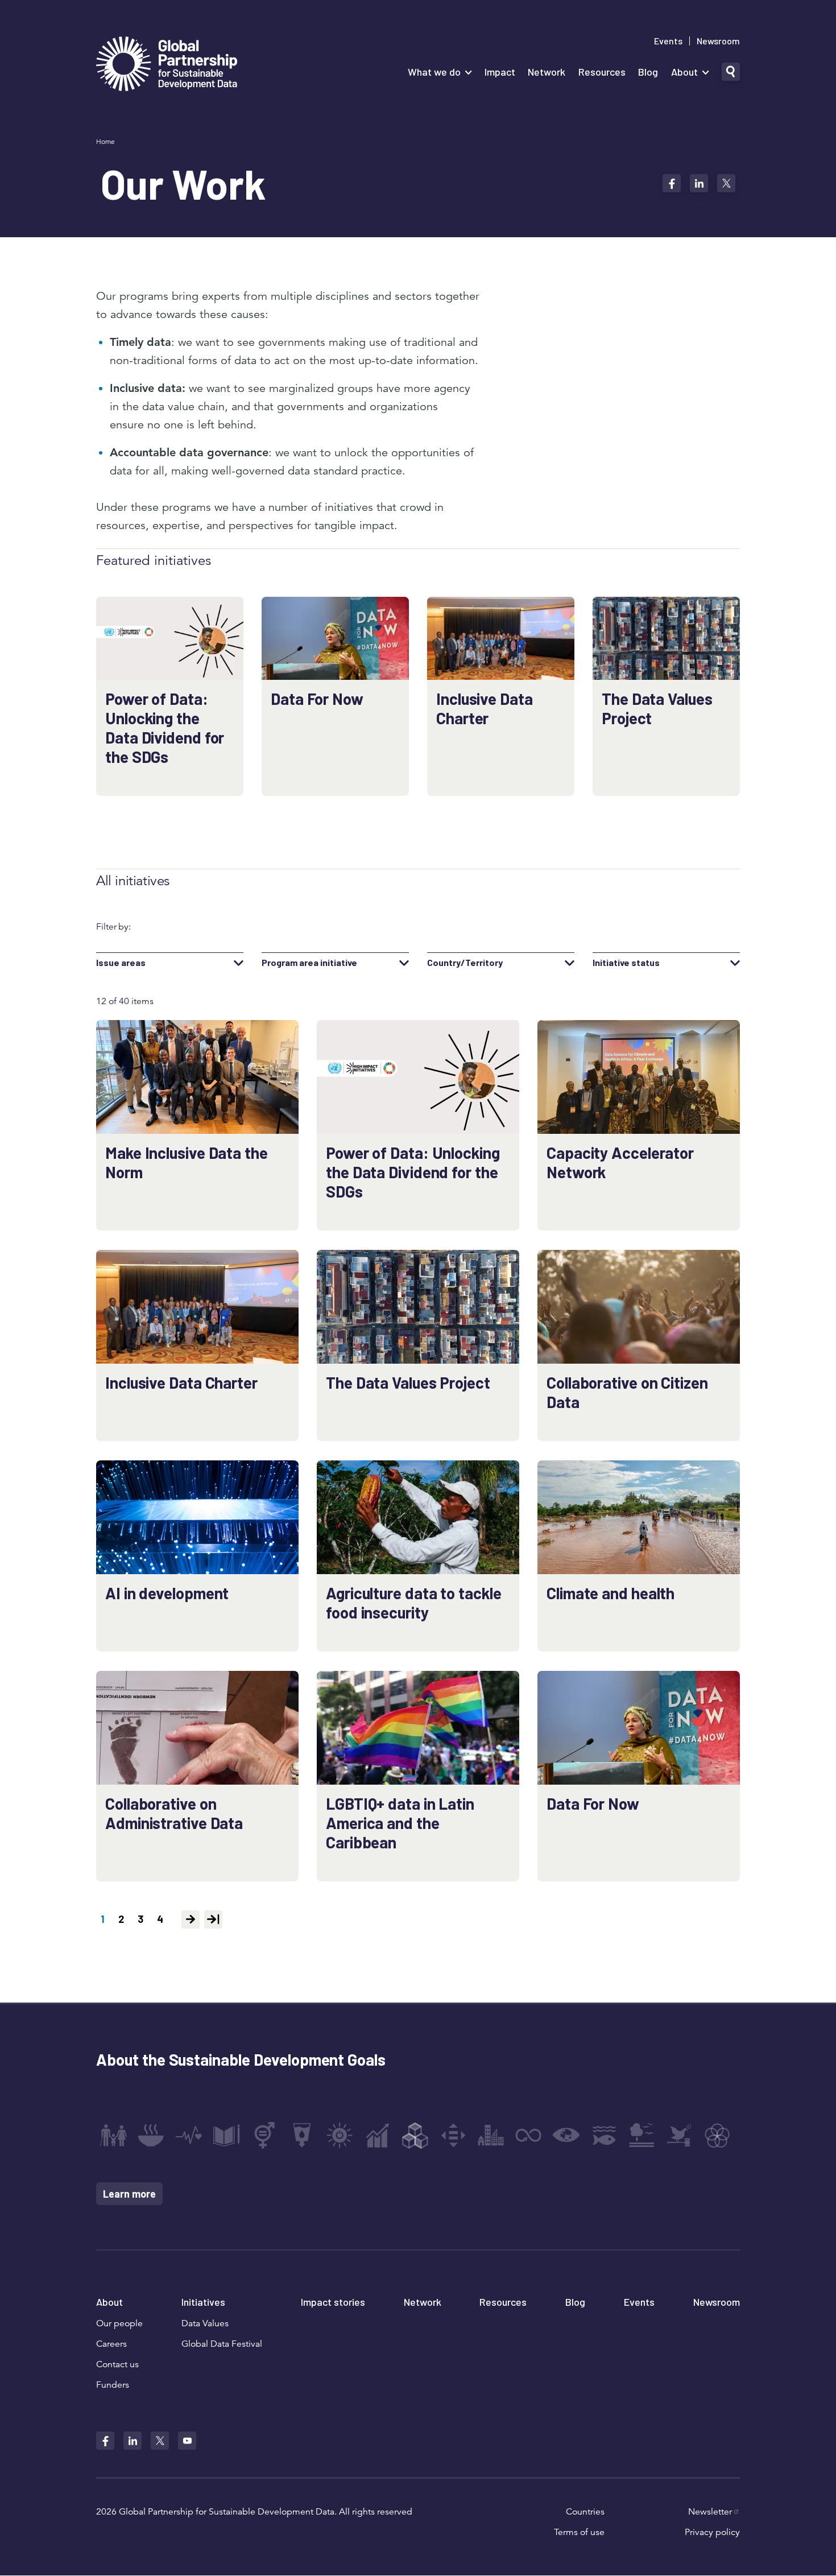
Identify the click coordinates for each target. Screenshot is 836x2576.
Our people (119, 2323)
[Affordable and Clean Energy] (340, 2135)
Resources (602, 72)
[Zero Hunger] (151, 2135)
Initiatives (203, 2302)
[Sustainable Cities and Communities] (491, 2135)
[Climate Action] (566, 2135)
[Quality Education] (226, 2135)
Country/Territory (465, 963)
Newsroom (718, 41)
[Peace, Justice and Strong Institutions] (680, 2135)
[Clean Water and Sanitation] (302, 2135)
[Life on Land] (642, 2135)
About (684, 72)
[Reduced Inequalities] (453, 2135)
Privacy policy (712, 2532)
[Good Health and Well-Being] (189, 2135)
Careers (111, 2344)
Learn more (129, 2194)
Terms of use (579, 2532)
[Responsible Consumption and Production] (528, 2135)
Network (547, 72)
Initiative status (626, 963)
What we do (434, 72)
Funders (113, 2385)
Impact (500, 72)
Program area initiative (309, 963)
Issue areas (121, 963)
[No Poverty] (113, 2135)
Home (105, 141)
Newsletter (710, 2512)
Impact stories (333, 2302)
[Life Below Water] (604, 2135)
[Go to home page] (167, 65)
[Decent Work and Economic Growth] (378, 2135)
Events (668, 41)
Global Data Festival (222, 2344)
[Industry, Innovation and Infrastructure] (415, 2135)
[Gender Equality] (264, 2135)
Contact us (117, 2364)
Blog (648, 72)
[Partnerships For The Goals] (717, 2135)
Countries (585, 2512)
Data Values (205, 2323)
